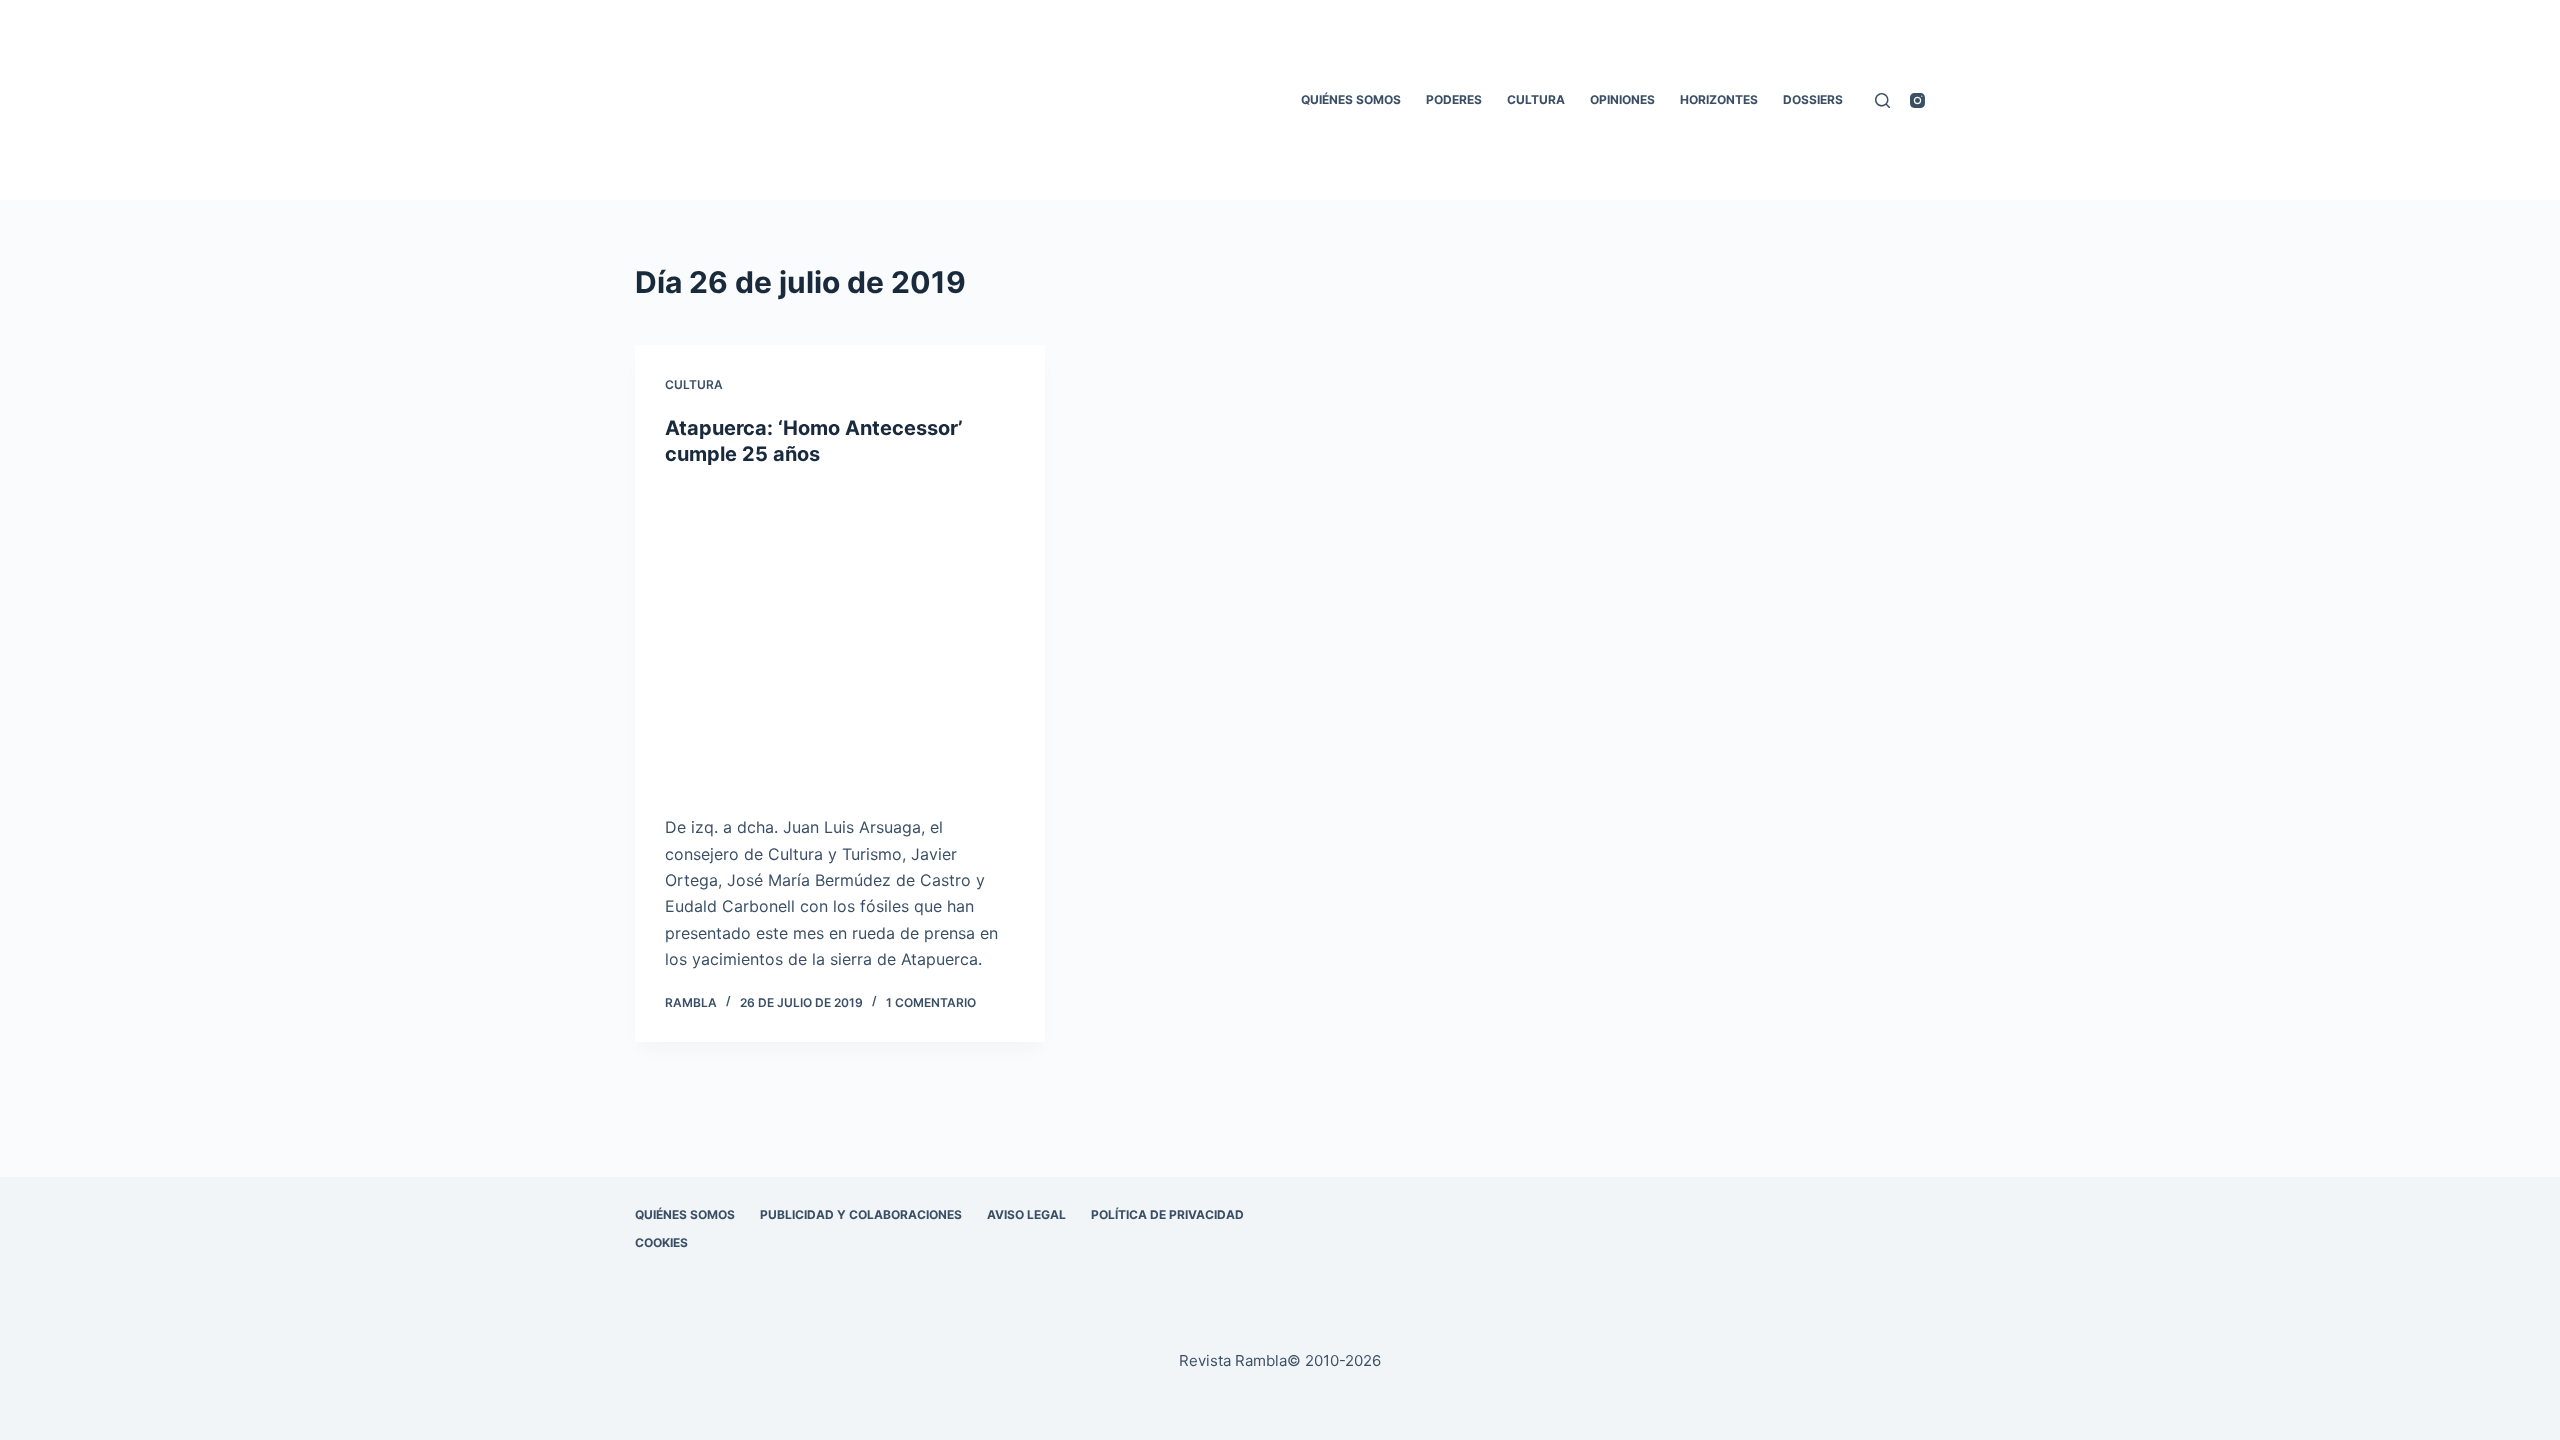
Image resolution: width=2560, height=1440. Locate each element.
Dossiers (1813, 99)
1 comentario (931, 1002)
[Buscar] (1882, 100)
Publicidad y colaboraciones (861, 1214)
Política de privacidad (1167, 1214)
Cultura (1536, 99)
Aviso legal (1026, 1214)
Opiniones (1622, 99)
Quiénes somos (1351, 99)
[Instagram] (1917, 100)
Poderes (1454, 99)
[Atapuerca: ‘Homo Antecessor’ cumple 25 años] (840, 641)
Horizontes (1719, 99)
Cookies (661, 1242)
